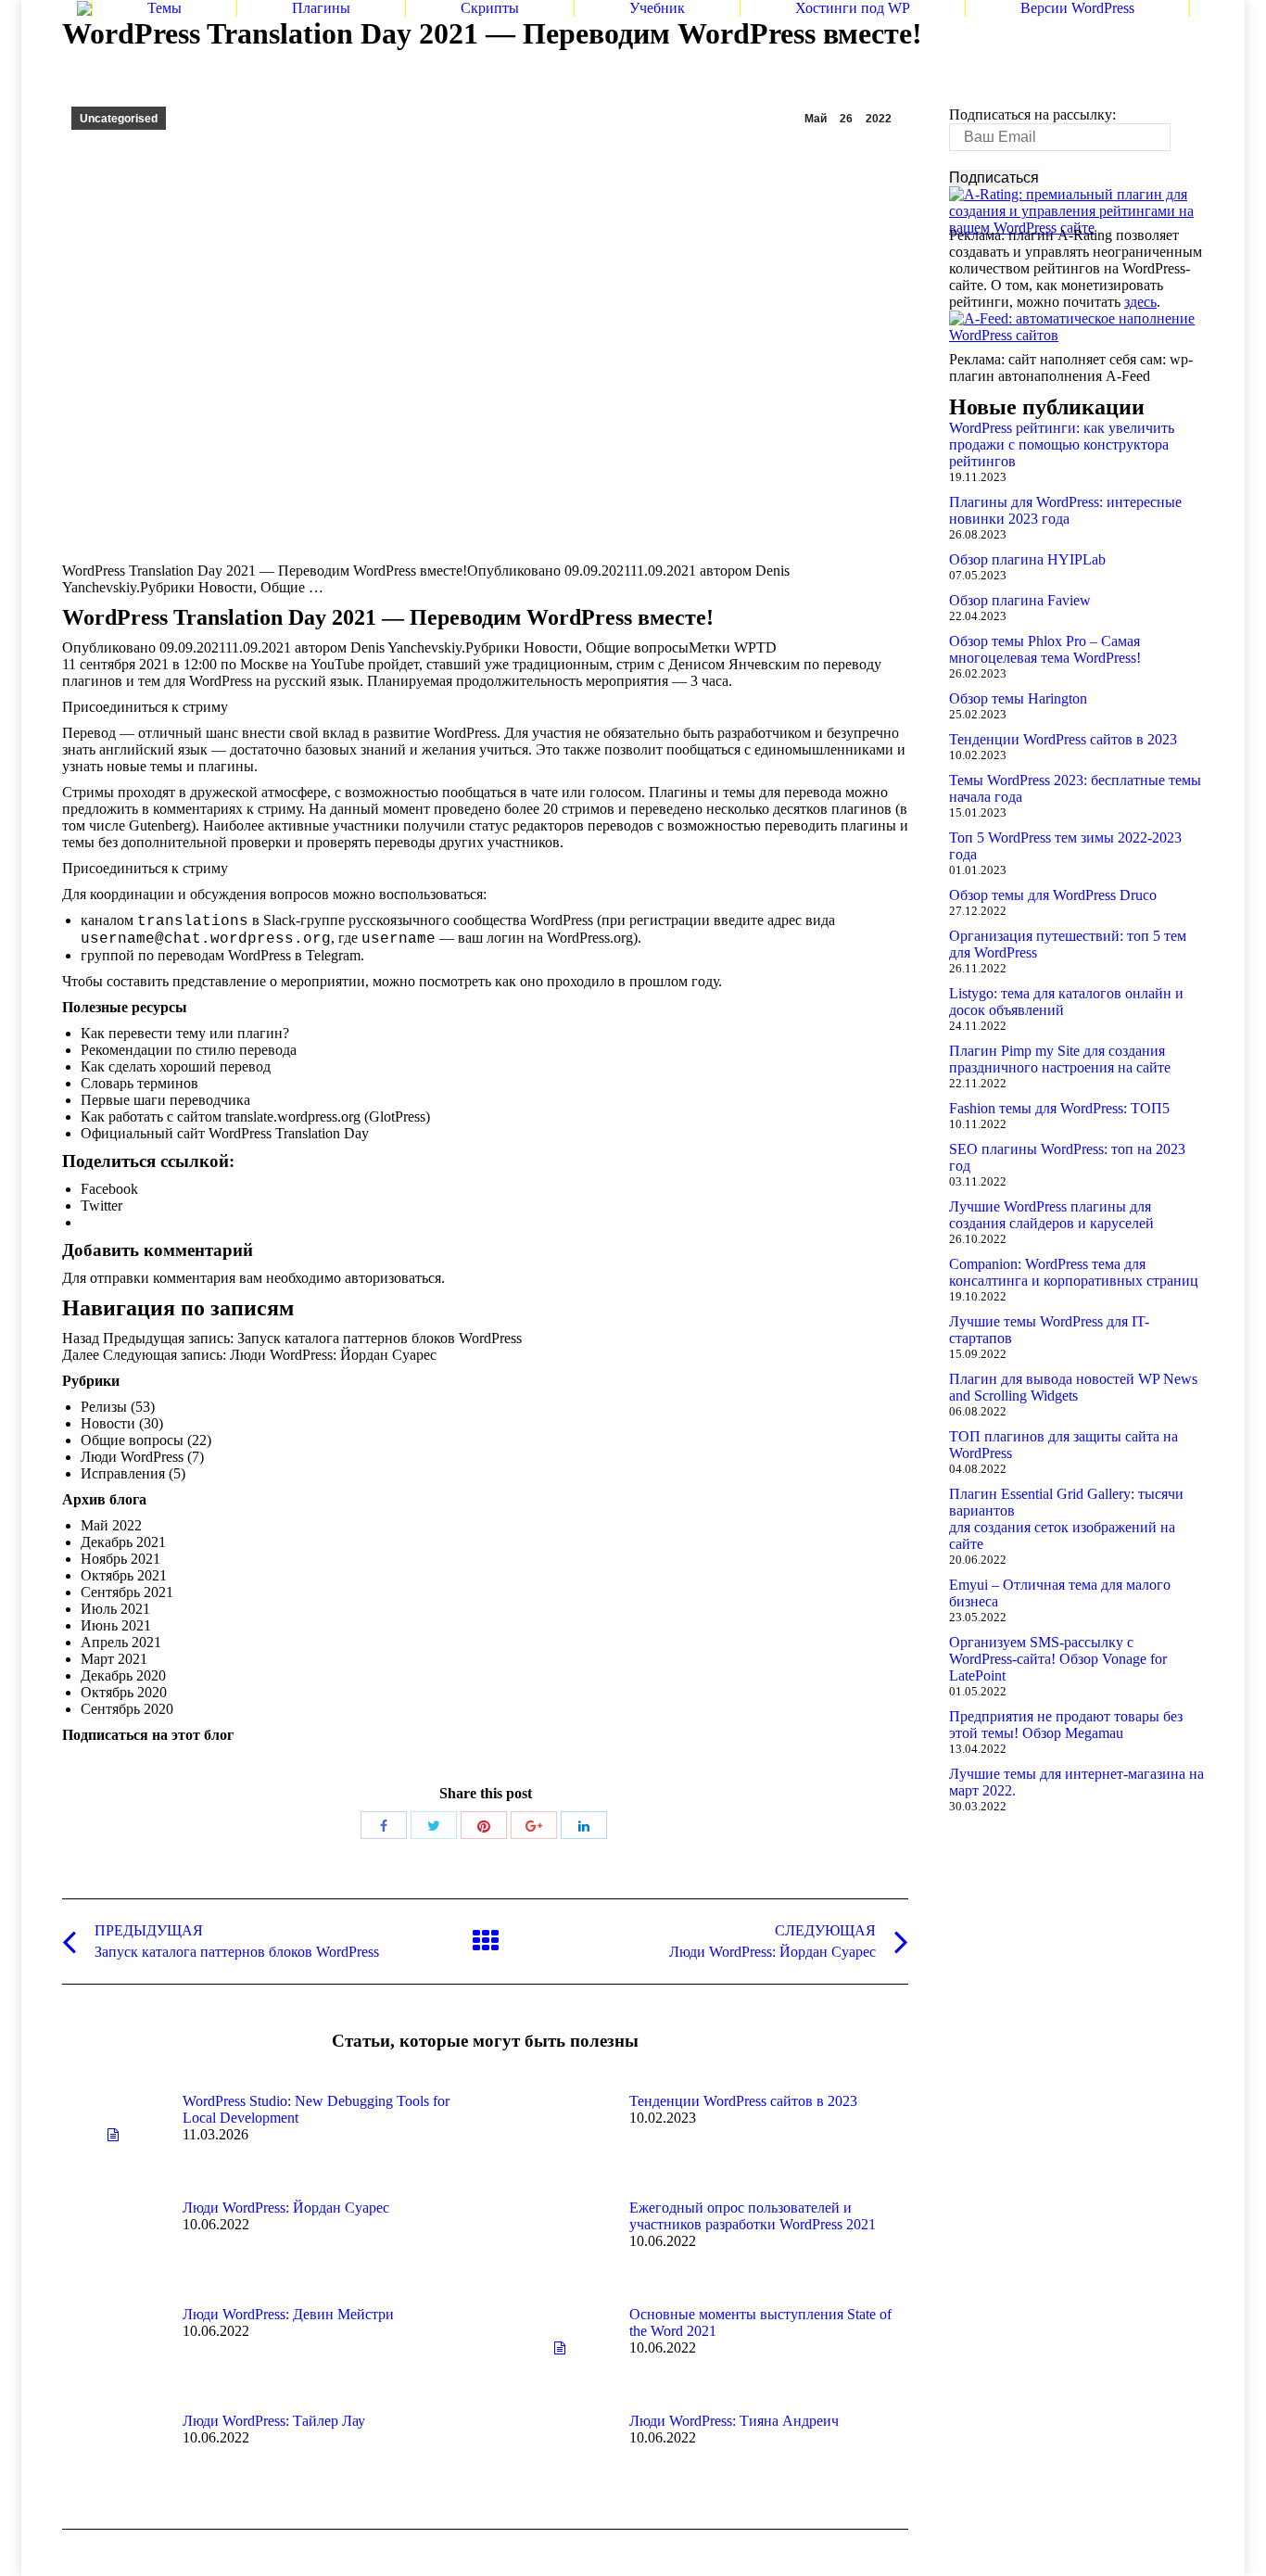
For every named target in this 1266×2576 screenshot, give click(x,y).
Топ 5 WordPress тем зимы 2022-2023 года (1065, 846)
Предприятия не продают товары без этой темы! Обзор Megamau (1066, 1725)
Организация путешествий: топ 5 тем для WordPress (1068, 944)
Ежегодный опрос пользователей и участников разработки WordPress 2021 (753, 2216)
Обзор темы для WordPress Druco (1053, 895)
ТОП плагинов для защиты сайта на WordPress (1063, 1445)
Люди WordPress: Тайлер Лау (274, 2421)
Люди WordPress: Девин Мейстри (288, 2314)
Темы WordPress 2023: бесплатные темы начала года (1075, 788)
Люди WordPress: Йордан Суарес (286, 2208)
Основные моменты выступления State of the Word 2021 (760, 2322)
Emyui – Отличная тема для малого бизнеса (1060, 1593)
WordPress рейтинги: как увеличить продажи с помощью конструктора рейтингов (1062, 444)
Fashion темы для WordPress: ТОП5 (1059, 1108)
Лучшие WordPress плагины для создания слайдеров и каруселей (1051, 1215)
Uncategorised (119, 119)
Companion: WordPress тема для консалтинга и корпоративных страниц (1074, 1272)
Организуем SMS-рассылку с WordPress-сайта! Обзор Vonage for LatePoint (1058, 1659)
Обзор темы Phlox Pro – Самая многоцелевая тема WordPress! (1045, 649)
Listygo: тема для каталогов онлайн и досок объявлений (1066, 1002)
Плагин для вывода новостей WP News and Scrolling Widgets (1073, 1387)
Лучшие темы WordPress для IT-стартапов (1049, 1330)
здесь (1140, 302)
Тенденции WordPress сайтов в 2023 (743, 2101)
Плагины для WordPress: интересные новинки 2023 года (1065, 510)
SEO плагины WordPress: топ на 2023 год (1067, 1157)
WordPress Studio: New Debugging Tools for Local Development (316, 2109)
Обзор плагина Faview (1020, 600)
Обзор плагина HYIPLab (1027, 559)
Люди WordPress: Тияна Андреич (734, 2421)
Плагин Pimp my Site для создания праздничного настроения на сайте (1060, 1059)
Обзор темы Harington (1018, 698)
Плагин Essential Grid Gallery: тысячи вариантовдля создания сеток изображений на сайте (1066, 1519)
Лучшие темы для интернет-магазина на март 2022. (1076, 1782)
